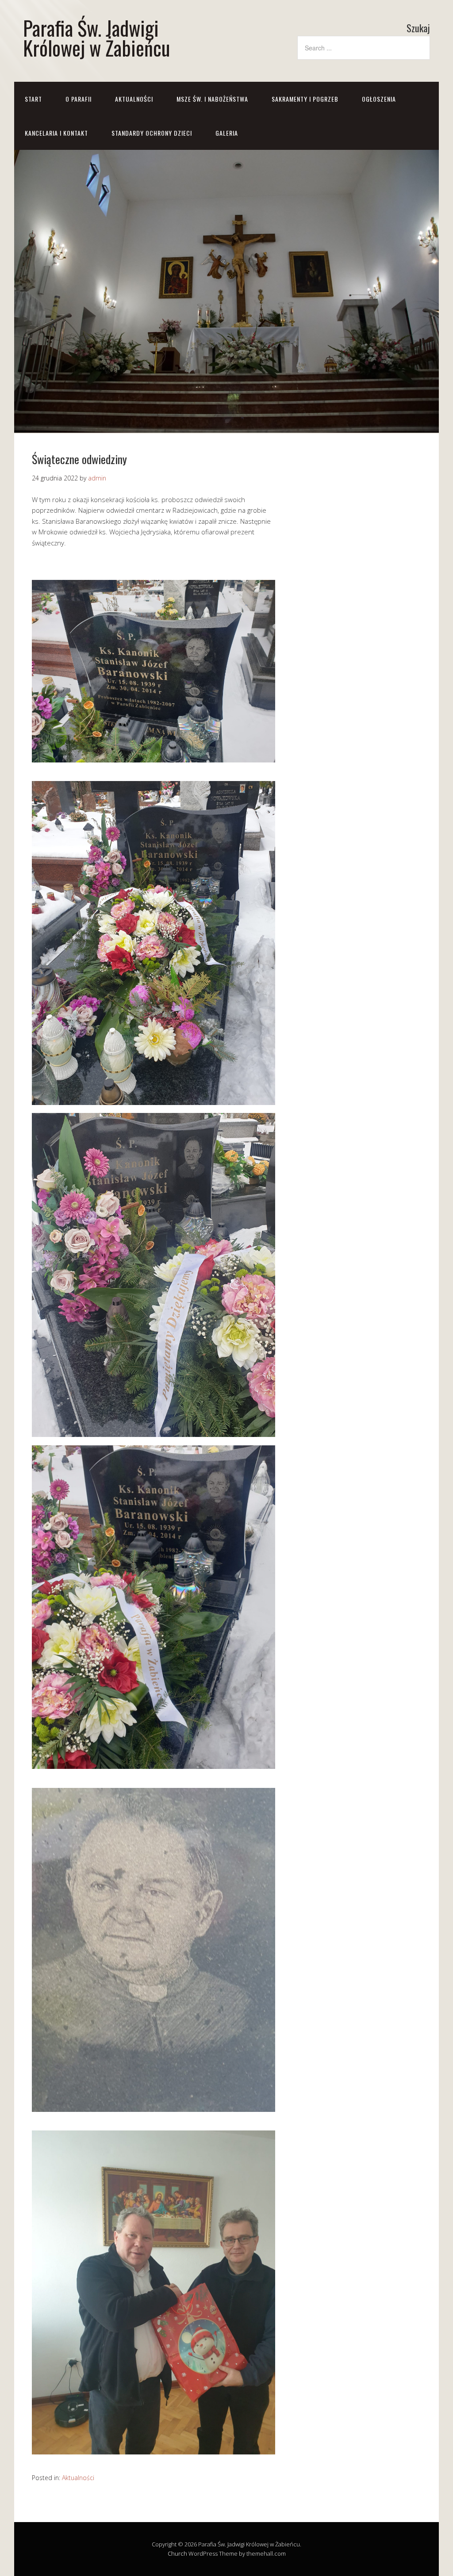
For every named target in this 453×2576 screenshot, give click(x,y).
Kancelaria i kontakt (56, 133)
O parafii (79, 99)
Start (33, 99)
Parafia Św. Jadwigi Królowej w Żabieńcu (96, 38)
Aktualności (134, 99)
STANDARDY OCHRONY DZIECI (152, 133)
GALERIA (227, 133)
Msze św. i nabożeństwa (212, 99)
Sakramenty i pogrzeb (305, 99)
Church (177, 2553)
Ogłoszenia (379, 99)
